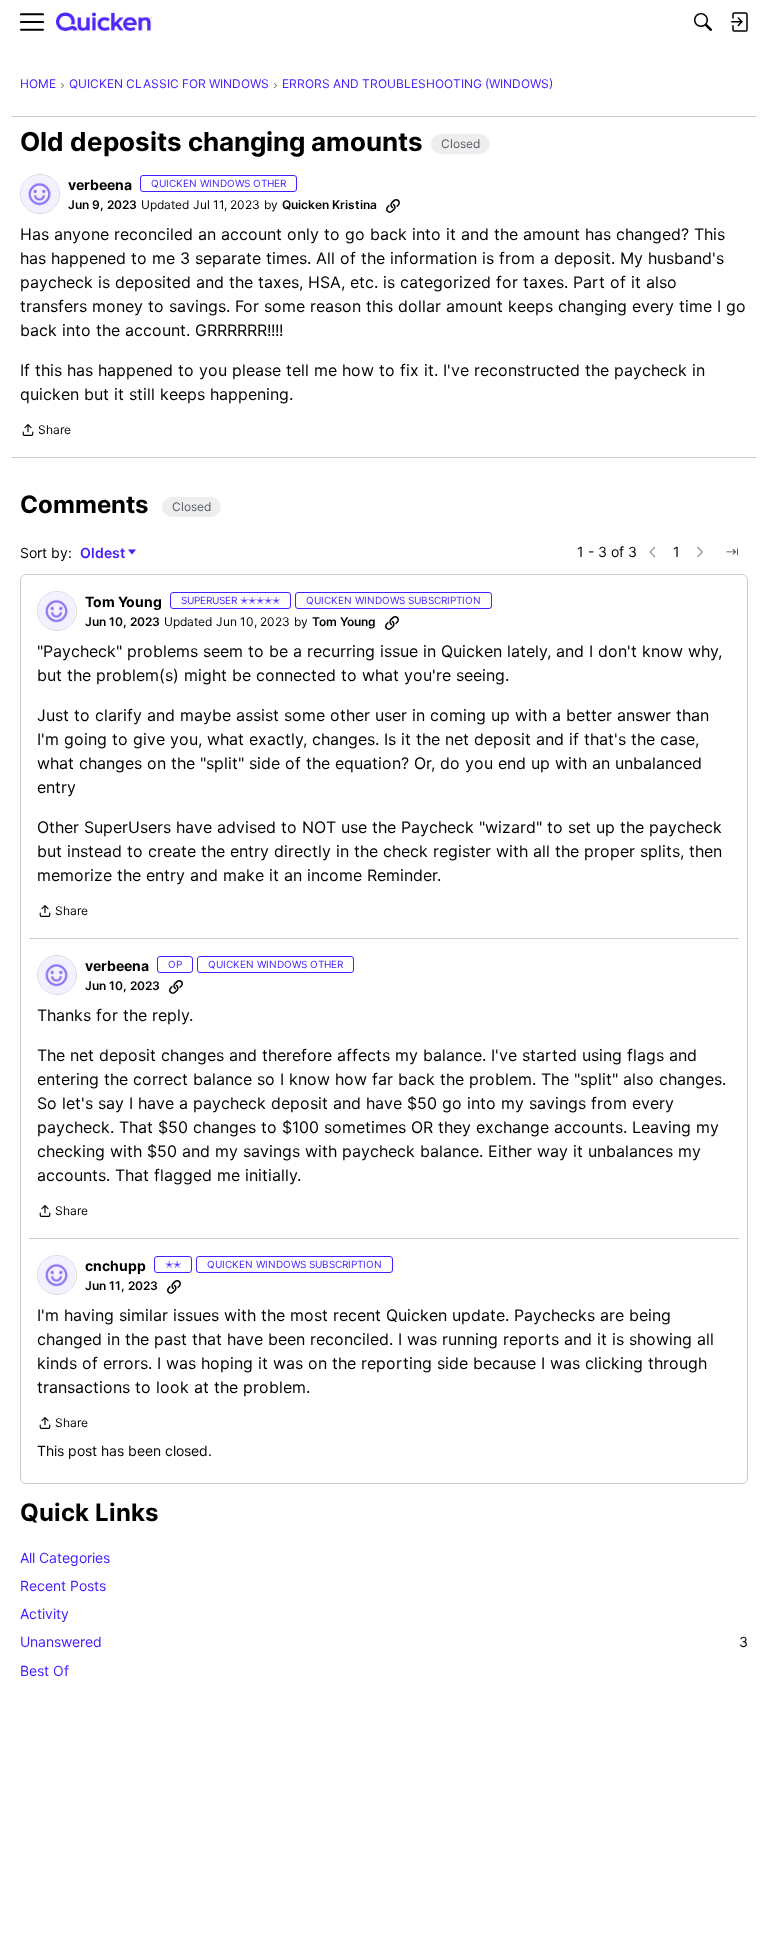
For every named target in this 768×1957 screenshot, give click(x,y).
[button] (40, 194)
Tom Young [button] (123, 601)
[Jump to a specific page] (732, 552)
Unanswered (384, 1641)
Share (45, 432)
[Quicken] (104, 22)
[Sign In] (739, 22)
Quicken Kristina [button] (329, 204)
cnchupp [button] (115, 1265)
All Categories (65, 1557)
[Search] (703, 22)
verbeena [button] (100, 184)
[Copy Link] (393, 205)
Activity (44, 1613)
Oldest (104, 553)
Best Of (44, 1670)
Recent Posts (63, 1585)
